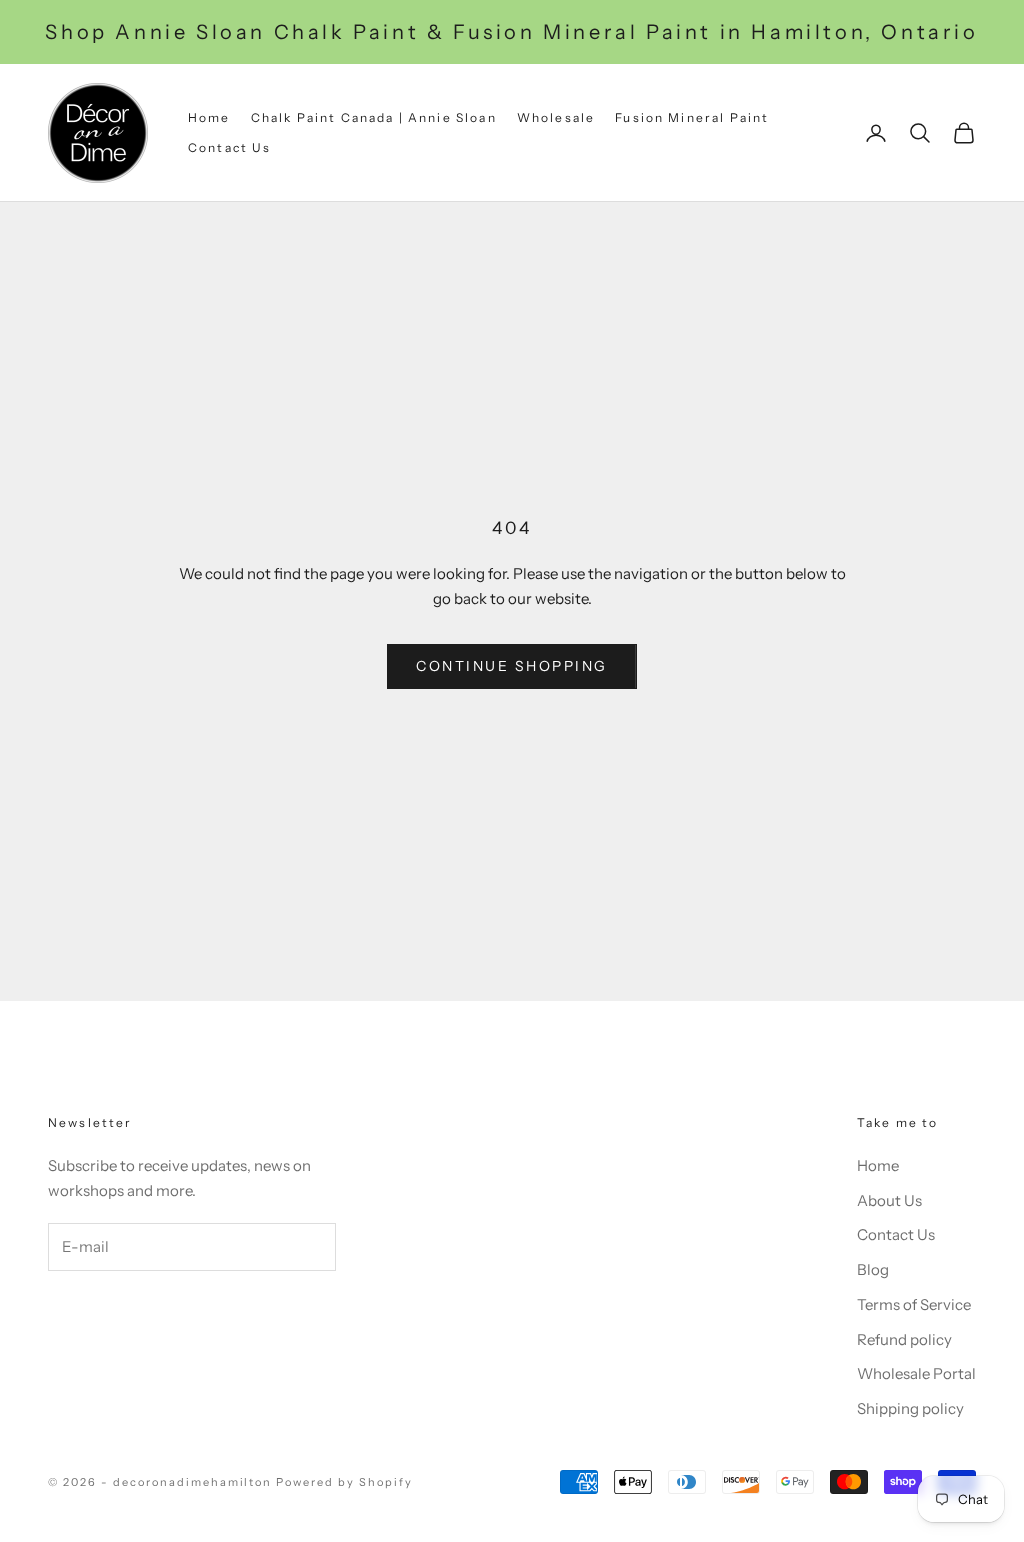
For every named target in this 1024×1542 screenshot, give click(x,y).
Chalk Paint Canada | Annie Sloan (374, 117)
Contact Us (230, 147)
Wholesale (556, 117)
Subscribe (126, 1312)
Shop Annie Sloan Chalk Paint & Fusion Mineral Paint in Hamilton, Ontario (511, 32)
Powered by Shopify (344, 1482)
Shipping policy (910, 1408)
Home (209, 117)
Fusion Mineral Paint (692, 117)
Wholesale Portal (916, 1373)
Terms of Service (914, 1304)
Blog (873, 1269)
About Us (889, 1200)
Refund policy (904, 1339)
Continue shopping (512, 666)
